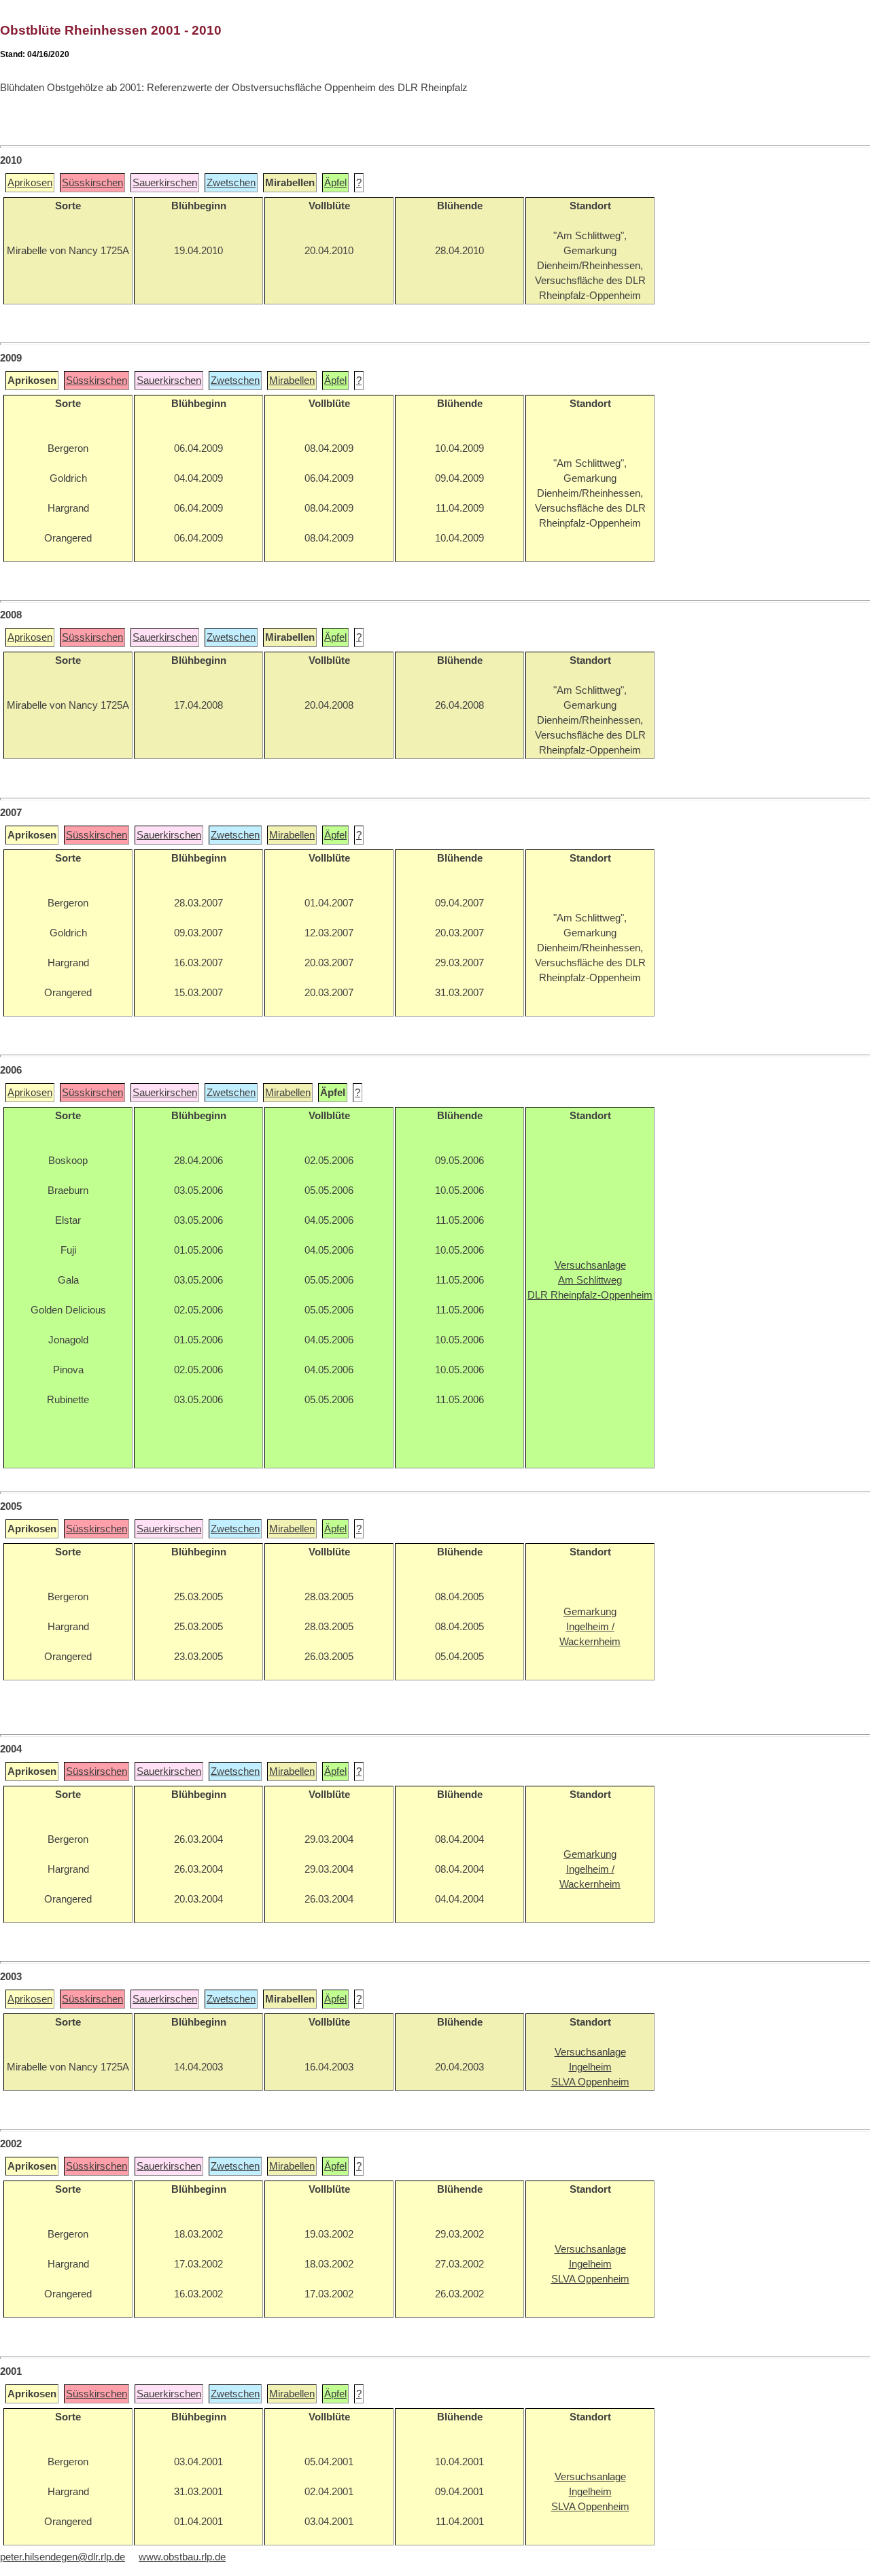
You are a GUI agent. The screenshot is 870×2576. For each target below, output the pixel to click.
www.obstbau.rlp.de (182, 2557)
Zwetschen (231, 183)
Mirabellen (292, 381)
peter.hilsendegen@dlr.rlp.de (63, 2557)
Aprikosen (30, 183)
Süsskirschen (92, 183)
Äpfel (335, 183)
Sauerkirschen (165, 183)
